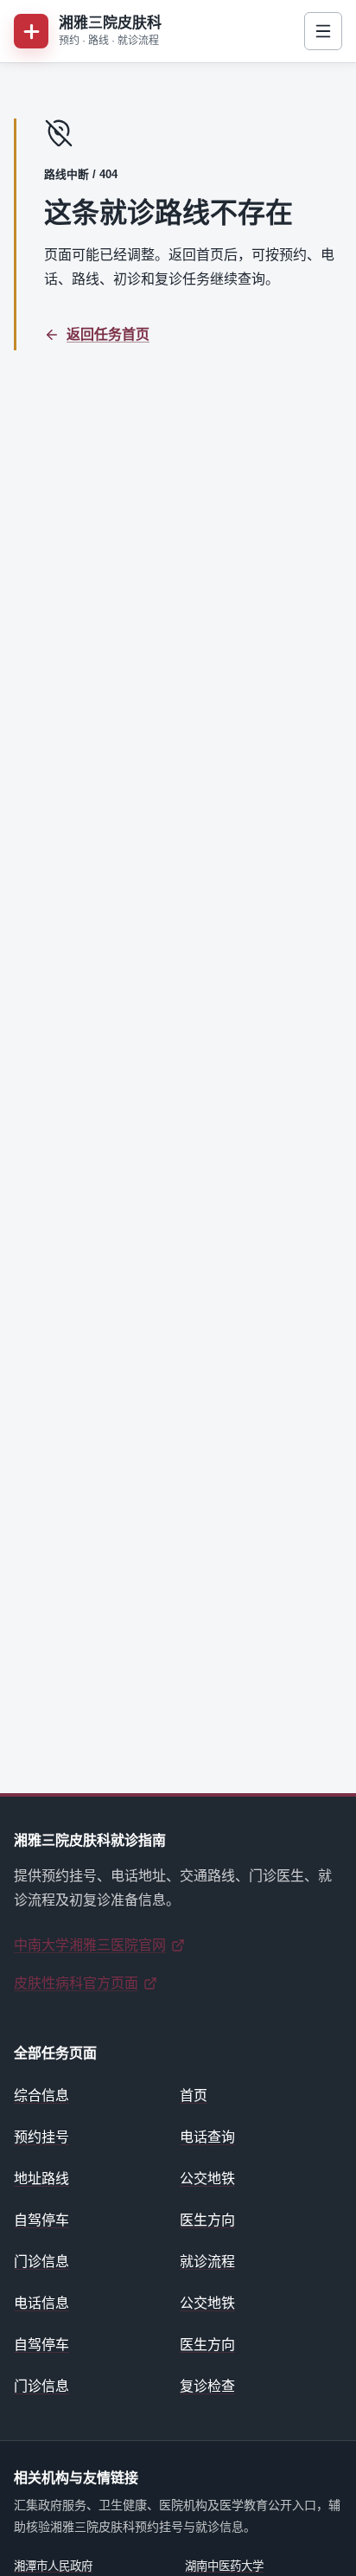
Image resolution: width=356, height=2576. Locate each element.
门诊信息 (41, 2262)
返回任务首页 (108, 334)
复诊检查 (207, 2386)
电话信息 (41, 2303)
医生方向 (207, 2220)
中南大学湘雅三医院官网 (90, 1945)
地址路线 (41, 2179)
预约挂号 (41, 2137)
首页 (194, 2095)
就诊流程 (207, 2262)
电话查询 (207, 2137)
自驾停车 (41, 2220)
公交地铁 (207, 2179)
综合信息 (41, 2095)
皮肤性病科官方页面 (76, 1983)
